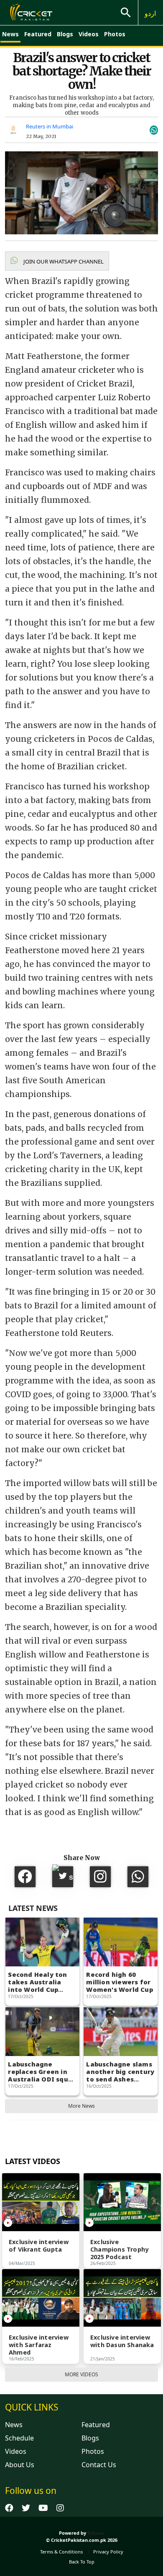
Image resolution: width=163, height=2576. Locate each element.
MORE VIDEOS (81, 2374)
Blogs (65, 34)
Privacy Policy (108, 2552)
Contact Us (99, 2465)
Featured (38, 34)
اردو (150, 13)
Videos (89, 34)
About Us (20, 2465)
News (10, 34)
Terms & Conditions (61, 2552)
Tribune (96, 2533)
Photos (115, 34)
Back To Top (82, 2562)
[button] (57, 261)
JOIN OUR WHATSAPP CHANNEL (63, 261)
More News (81, 2106)
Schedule (19, 2438)
